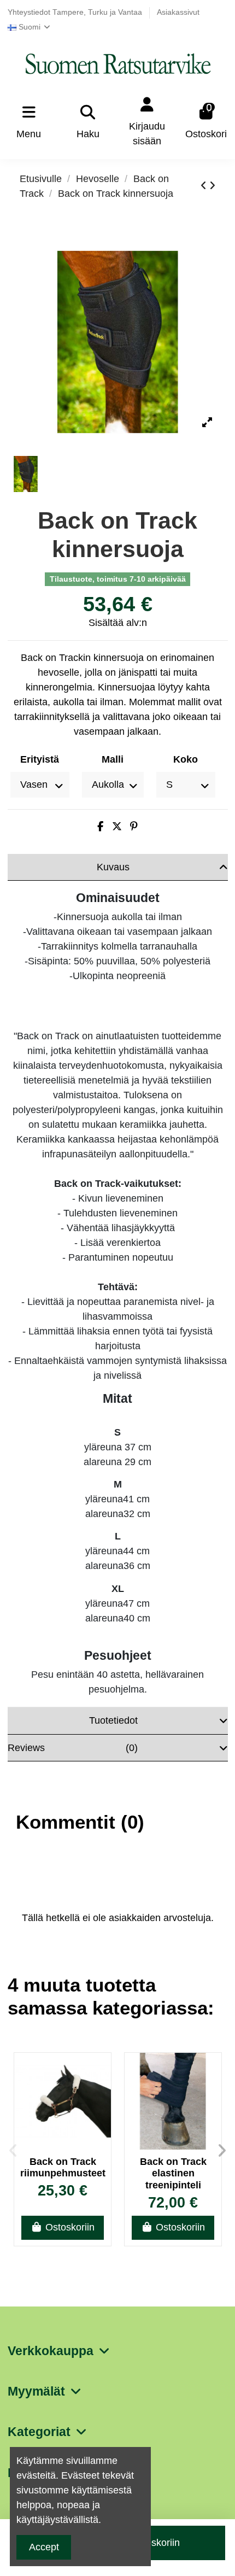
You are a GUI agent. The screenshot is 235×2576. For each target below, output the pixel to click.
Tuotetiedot (113, 1720)
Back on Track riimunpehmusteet (63, 2168)
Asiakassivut (178, 12)
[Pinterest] (134, 827)
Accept (44, 2547)
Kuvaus (113, 867)
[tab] (118, 868)
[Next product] (212, 186)
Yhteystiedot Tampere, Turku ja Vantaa (76, 12)
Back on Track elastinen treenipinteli (173, 2173)
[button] (13, 2151)
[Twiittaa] (117, 827)
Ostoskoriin (70, 2227)
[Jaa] (100, 827)
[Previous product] (205, 186)
